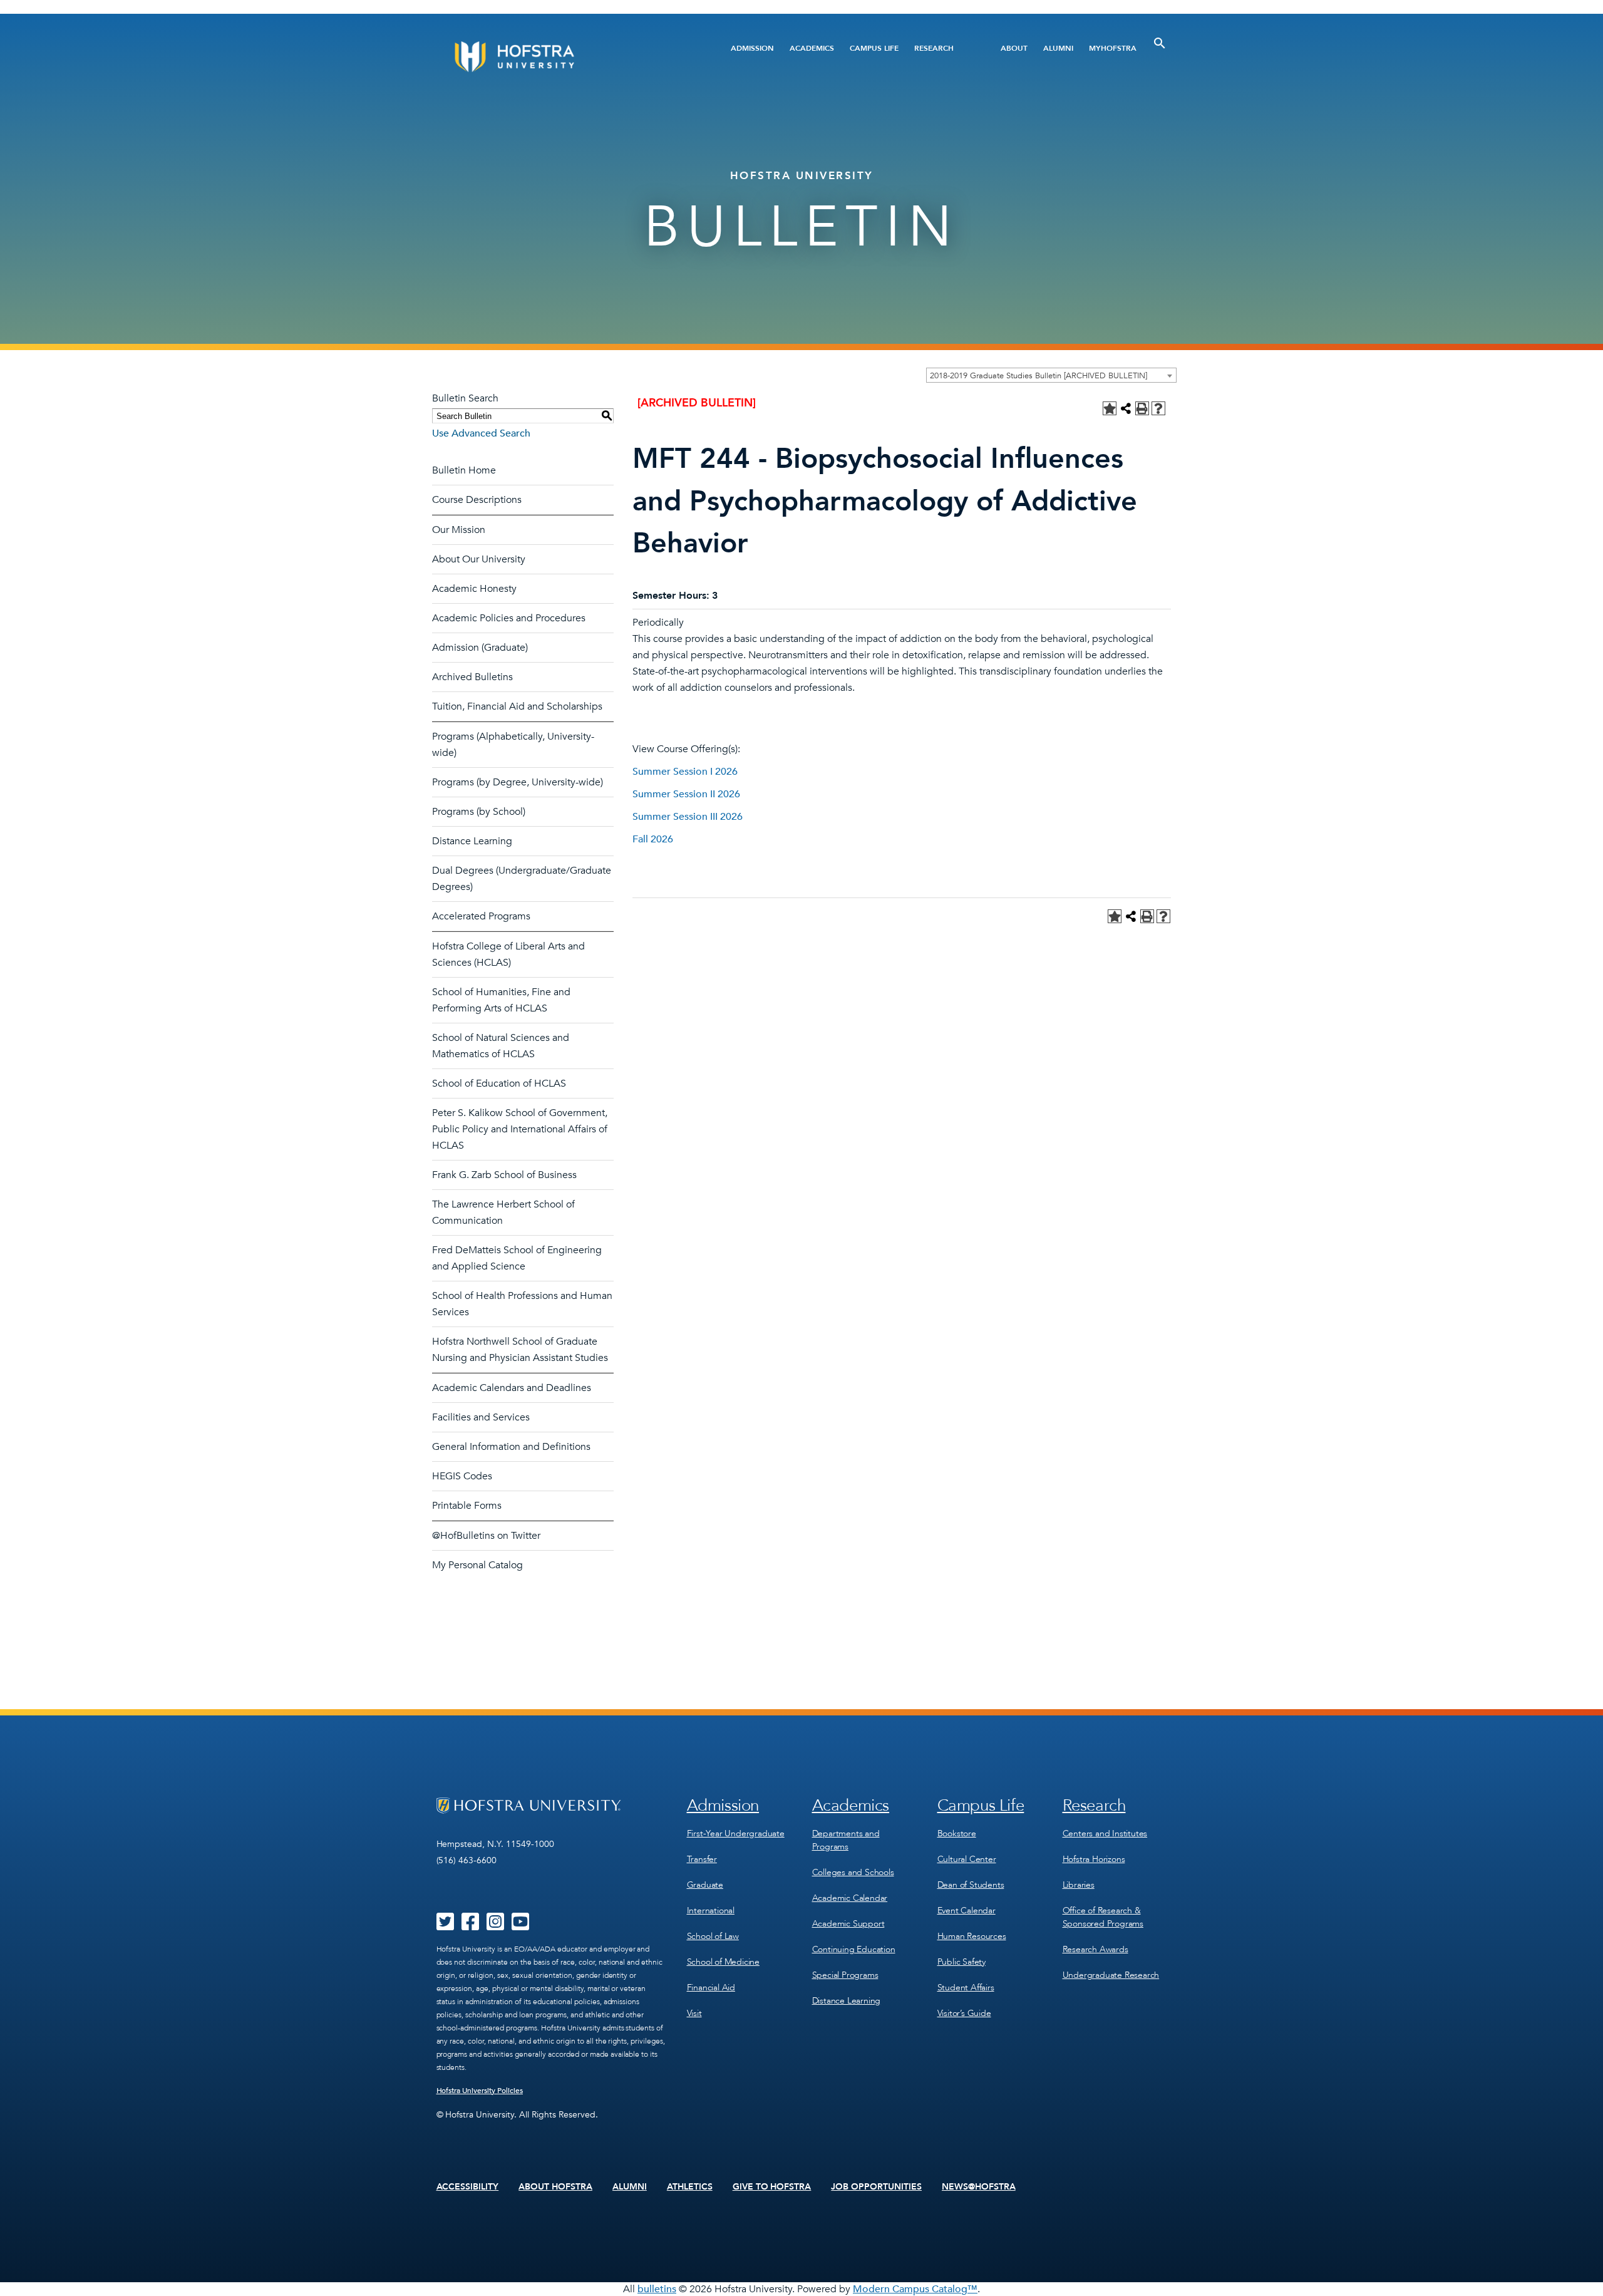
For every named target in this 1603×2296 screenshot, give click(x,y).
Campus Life (874, 48)
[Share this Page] (1126, 408)
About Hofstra (555, 2187)
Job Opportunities (876, 2187)
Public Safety (961, 1962)
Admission (752, 48)
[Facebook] (470, 1926)
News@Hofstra (979, 2187)
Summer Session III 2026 (688, 817)
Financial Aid (711, 1988)
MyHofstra (1113, 48)
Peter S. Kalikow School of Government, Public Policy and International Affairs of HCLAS (520, 1129)
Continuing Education (854, 1949)
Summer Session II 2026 (686, 794)
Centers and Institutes (1105, 1833)
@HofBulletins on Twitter (486, 1536)
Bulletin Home (464, 470)
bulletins (657, 2289)
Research (934, 48)
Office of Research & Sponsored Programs (1103, 1917)
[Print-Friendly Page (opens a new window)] (1142, 408)
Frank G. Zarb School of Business (504, 1175)
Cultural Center (967, 1859)
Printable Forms (467, 1506)
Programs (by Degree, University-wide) (518, 782)
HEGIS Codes (462, 1476)
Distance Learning (472, 841)
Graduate (705, 1885)
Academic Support (848, 1924)
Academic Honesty (474, 589)
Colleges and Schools (853, 1872)
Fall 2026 (653, 839)
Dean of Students (971, 1885)
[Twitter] (445, 1926)
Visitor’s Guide (964, 2013)
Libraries (1079, 1885)
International (711, 1911)
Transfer (702, 1859)
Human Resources (972, 1936)
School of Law (713, 1936)
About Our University (479, 559)
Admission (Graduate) (480, 648)
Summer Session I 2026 (685, 772)
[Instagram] (495, 1926)
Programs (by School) (479, 812)
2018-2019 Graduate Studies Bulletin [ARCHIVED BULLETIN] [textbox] (1039, 376)
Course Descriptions (477, 500)
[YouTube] (520, 1926)
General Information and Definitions (511, 1447)
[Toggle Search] (1160, 43)
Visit (694, 2013)
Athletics (690, 2187)
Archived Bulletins (472, 677)
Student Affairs (966, 1988)
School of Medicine (723, 1962)
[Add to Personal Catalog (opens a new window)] (1110, 408)
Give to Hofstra (772, 2187)
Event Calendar (966, 1911)
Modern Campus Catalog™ (915, 2289)
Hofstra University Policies (480, 2091)
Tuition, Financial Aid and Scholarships (517, 706)
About (1014, 48)
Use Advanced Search (481, 433)
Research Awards (1095, 1949)
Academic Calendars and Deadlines (512, 1388)
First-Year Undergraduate (736, 1833)
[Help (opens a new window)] (1158, 408)
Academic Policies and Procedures (509, 618)
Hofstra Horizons (1094, 1859)
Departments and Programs (846, 1840)
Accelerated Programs (481, 916)
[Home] (562, 57)
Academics (812, 48)
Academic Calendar (850, 1898)
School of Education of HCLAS (499, 1083)
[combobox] (1051, 375)
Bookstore (957, 1833)
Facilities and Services (481, 1417)
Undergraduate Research (1111, 1975)
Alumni (1058, 48)
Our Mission (459, 530)
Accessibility (468, 2187)
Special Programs (845, 1975)
